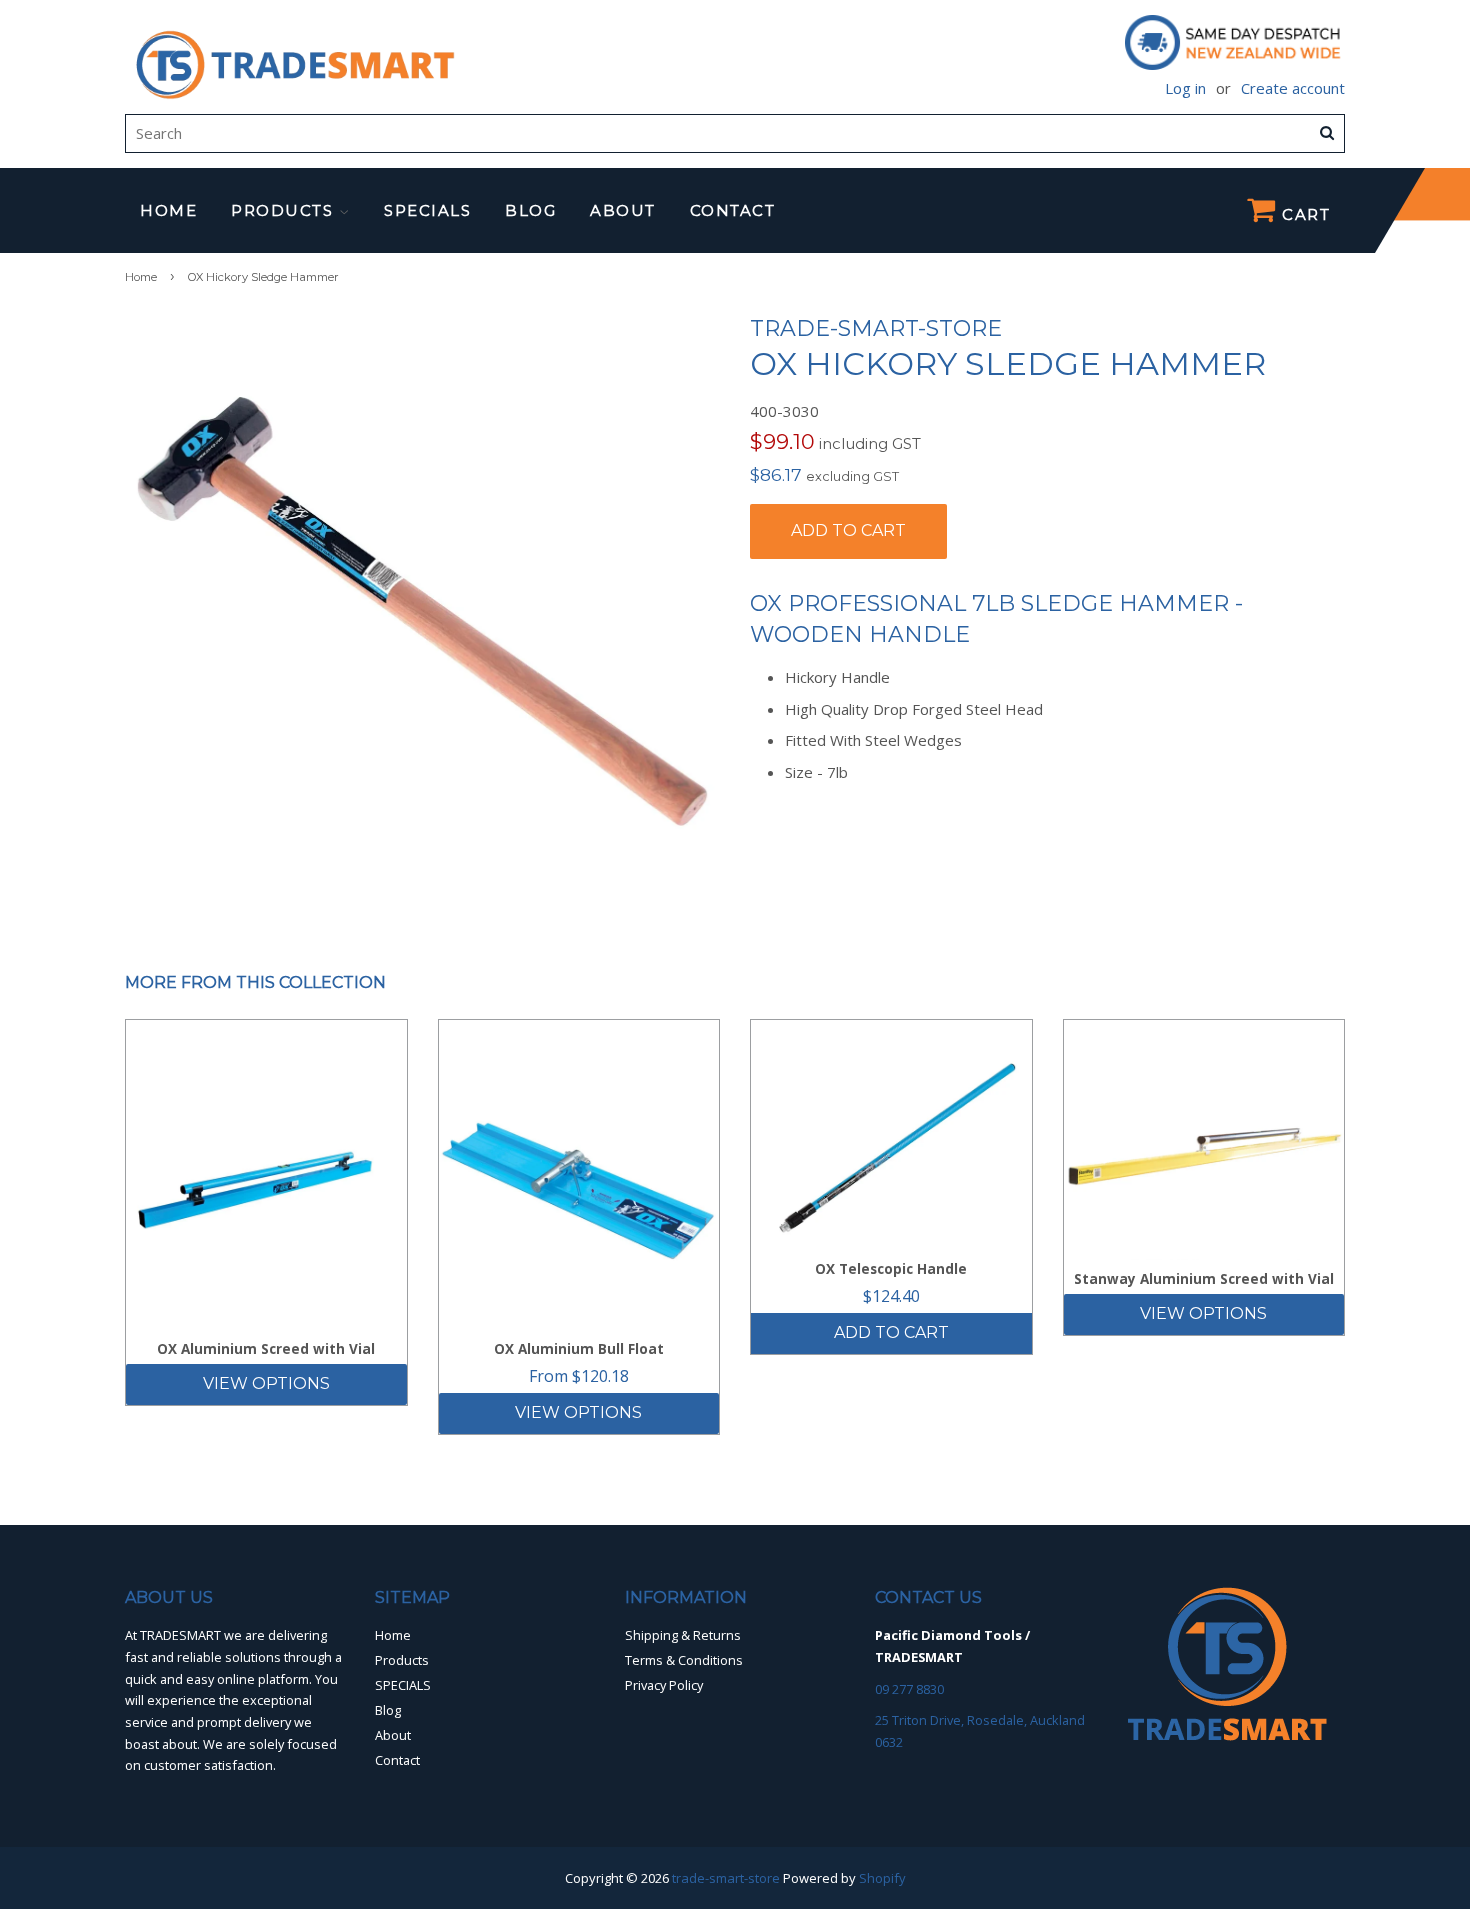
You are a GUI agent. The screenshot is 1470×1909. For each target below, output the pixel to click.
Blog (530, 210)
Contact (733, 210)
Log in (1185, 88)
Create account (1293, 88)
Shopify (882, 1878)
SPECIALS (427, 210)
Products (285, 210)
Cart (1304, 214)
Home (168, 210)
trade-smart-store (726, 1878)
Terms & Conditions (684, 1660)
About (623, 210)
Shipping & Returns (683, 1635)
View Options (266, 1383)
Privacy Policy (664, 1685)
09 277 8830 (909, 1689)
